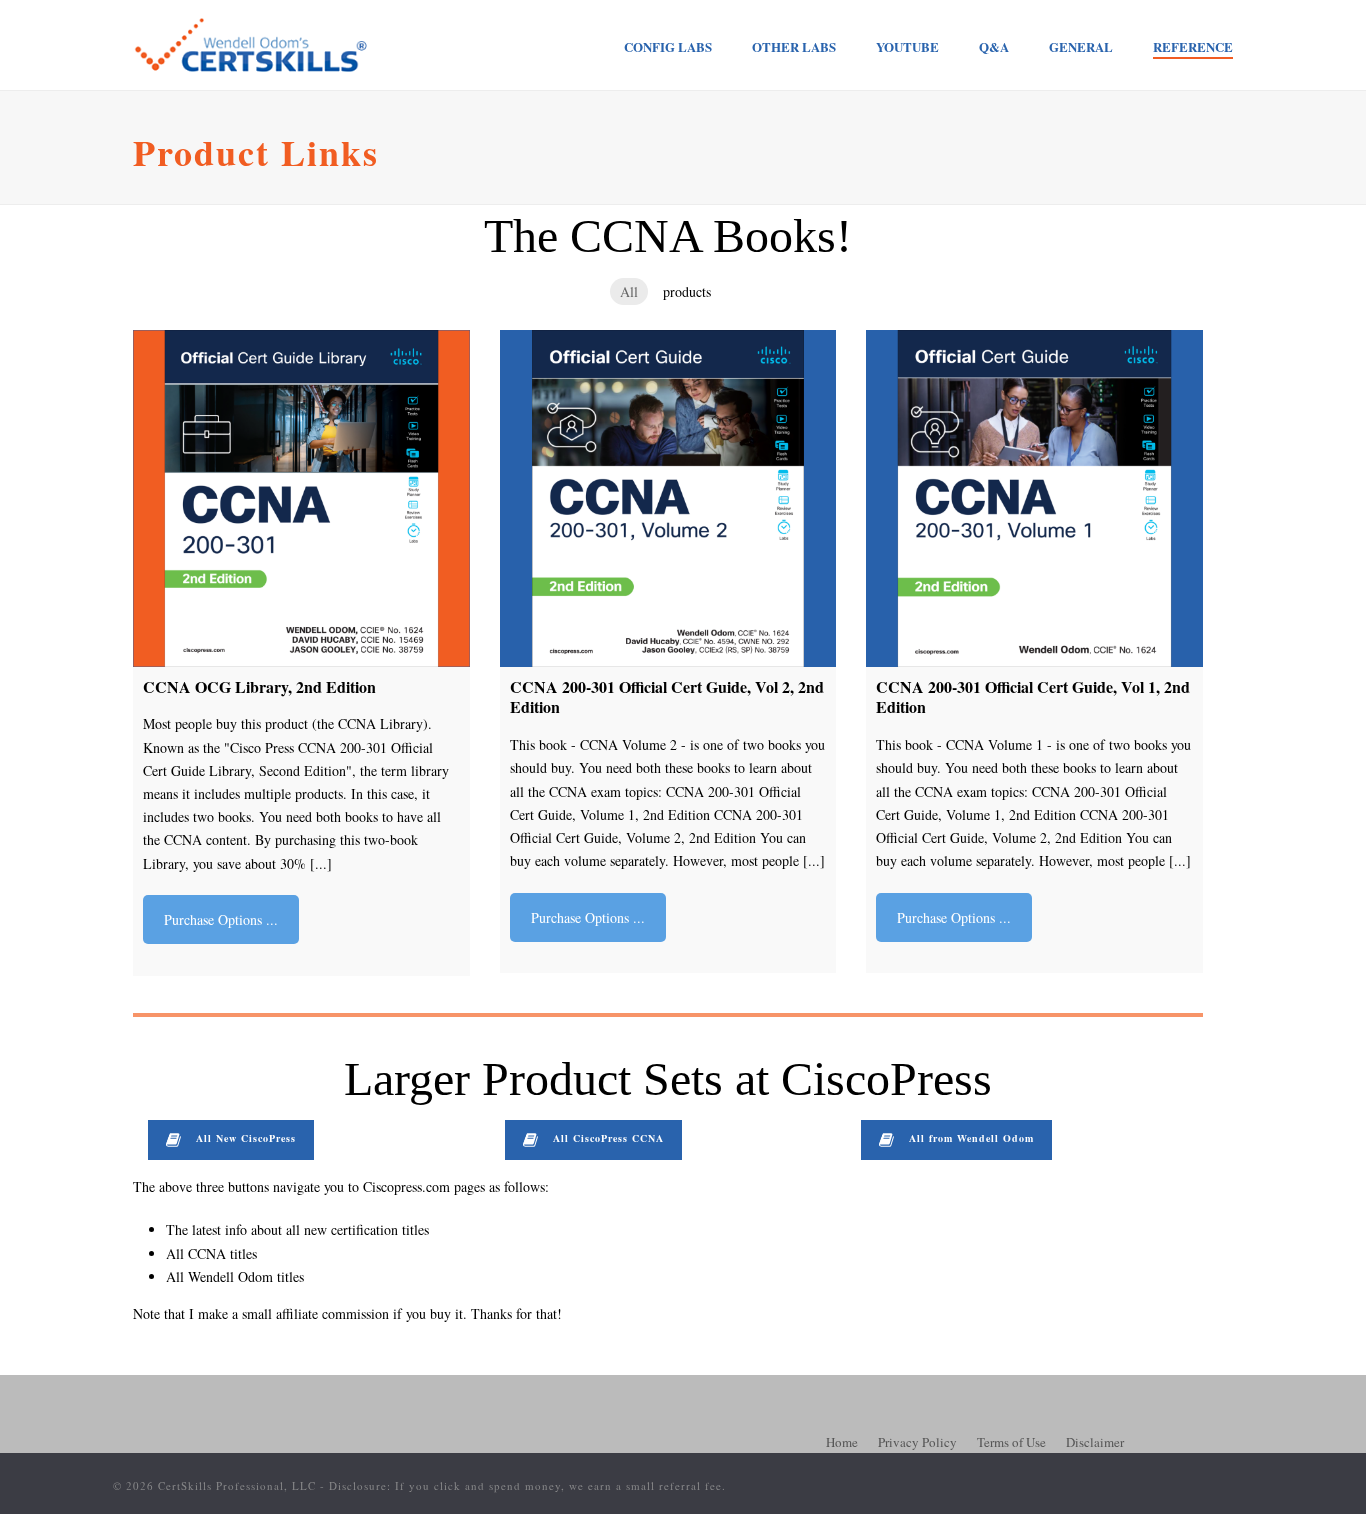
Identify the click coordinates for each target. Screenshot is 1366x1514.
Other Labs (794, 46)
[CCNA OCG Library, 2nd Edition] (301, 498)
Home (842, 1442)
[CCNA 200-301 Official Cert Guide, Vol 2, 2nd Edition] (668, 498)
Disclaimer (1095, 1442)
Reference (1193, 46)
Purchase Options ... (221, 919)
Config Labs (668, 46)
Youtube (907, 46)
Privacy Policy (917, 1442)
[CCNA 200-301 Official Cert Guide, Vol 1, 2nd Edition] (1034, 498)
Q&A (994, 46)
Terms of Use (1011, 1442)
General (1081, 46)
